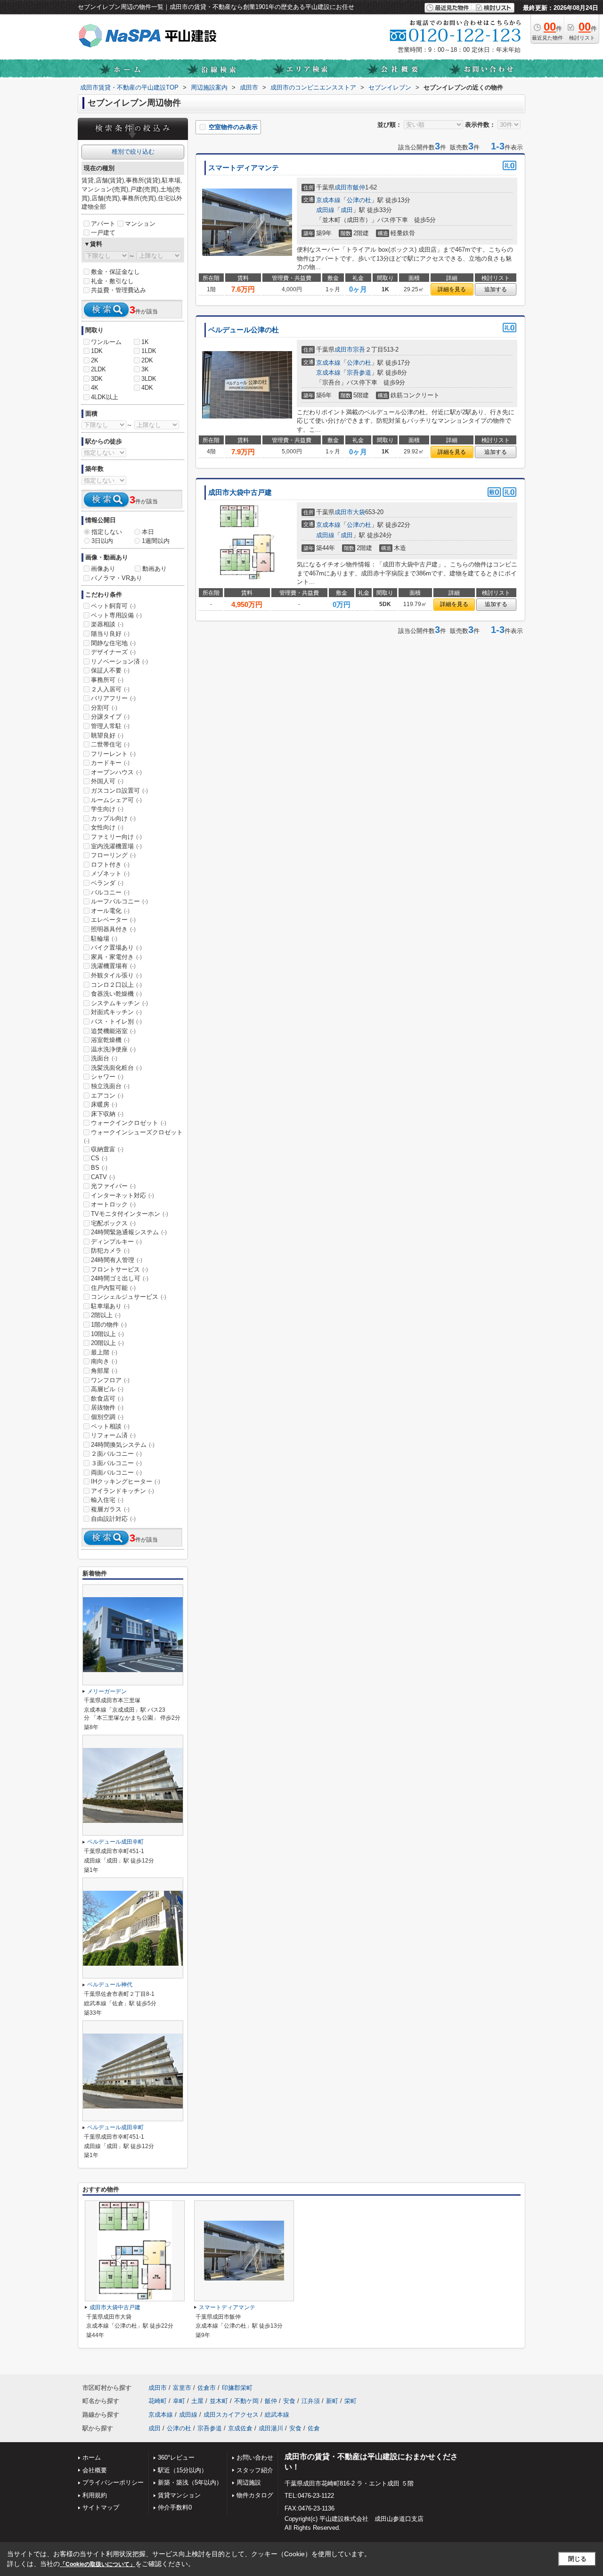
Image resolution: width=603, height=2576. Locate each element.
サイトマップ (101, 2507)
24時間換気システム (123, 1445)
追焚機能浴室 (113, 1031)
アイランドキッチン (122, 1491)
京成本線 (328, 200)
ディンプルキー (116, 1242)
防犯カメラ (110, 1251)
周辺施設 (249, 2482)
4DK (147, 388)
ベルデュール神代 (110, 1985)
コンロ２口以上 (116, 985)
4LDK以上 (105, 397)
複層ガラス (110, 1509)
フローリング (113, 855)
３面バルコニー (116, 1463)
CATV (103, 1177)
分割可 (104, 708)
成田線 (325, 210)
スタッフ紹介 (255, 2470)
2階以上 (106, 1315)
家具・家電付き (116, 957)
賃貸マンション (179, 2495)
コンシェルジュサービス (129, 1297)
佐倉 (314, 2428)
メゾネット (110, 874)
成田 (347, 210)
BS (99, 1168)
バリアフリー (113, 698)
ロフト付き (110, 865)
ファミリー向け (116, 837)
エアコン (107, 1095)
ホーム (92, 2457)
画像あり (103, 569)
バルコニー (110, 892)
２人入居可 (110, 689)
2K (95, 360)
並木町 (219, 2401)
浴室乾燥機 (110, 1040)
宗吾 (359, 349)
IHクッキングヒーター (126, 1481)
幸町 (179, 2401)
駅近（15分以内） (183, 2470)
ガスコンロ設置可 (119, 791)
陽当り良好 (110, 634)
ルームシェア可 (116, 800)
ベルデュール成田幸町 (115, 1842)
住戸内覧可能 (113, 1288)
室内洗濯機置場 (116, 846)
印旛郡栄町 (237, 2388)
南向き (104, 1361)
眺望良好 (107, 735)
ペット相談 (110, 1426)
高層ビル (107, 1389)
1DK (97, 351)
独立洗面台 (110, 1086)
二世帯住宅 (110, 744)
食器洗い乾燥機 (116, 994)
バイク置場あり (116, 948)
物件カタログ (255, 2495)
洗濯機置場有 (113, 966)
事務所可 (107, 680)
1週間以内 (156, 541)
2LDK (98, 369)
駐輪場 (104, 939)
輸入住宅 (107, 1500)
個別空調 (107, 1417)
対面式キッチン (116, 1012)
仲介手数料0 (175, 2507)
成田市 (344, 187)
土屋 (197, 2401)
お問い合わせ (255, 2457)
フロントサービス (119, 1269)
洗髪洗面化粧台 (116, 1068)
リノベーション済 (119, 661)
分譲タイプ (110, 717)
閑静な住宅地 (113, 643)
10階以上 (107, 1334)
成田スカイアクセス (231, 2415)
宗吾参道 (359, 373)
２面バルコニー (116, 1454)
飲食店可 (107, 1399)
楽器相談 (107, 624)
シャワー (107, 1077)
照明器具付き (113, 929)
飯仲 (359, 187)
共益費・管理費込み (118, 290)
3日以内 (102, 541)
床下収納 (107, 1114)
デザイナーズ (113, 652)
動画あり (155, 569)
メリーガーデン (107, 1691)
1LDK (149, 351)
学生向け (107, 809)
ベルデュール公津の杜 (244, 330)
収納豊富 (107, 1149)
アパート (103, 224)
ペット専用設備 (116, 615)
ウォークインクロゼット (129, 1123)
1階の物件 (109, 1325)
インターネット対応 (122, 1195)
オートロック (113, 1204)
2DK (147, 360)
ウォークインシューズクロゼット (133, 1136)
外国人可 (107, 781)
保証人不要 (110, 670)
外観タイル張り (116, 975)
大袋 (359, 512)
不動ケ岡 (246, 2401)
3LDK (149, 379)
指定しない (107, 532)
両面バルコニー (116, 1473)
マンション (140, 224)
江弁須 (311, 2401)
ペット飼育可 (113, 606)
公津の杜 (359, 200)
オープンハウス (116, 772)
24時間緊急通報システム (129, 1232)
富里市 (182, 2388)
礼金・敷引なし (112, 281)
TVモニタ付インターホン (130, 1214)
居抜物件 (107, 1407)
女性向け (107, 827)
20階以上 (107, 1343)
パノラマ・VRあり (117, 578)
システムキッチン (119, 1003)
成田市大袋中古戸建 (240, 492)
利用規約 (95, 2495)
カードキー (110, 763)
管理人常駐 (110, 726)
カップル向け (113, 818)
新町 (332, 2401)
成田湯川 (271, 2428)
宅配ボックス (113, 1223)
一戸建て (103, 233)
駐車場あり (110, 1306)
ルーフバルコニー (119, 901)
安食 (289, 2401)
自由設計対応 (113, 1519)
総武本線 (277, 2415)
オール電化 (110, 911)
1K (145, 342)
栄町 (350, 2401)
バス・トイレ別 (116, 1021)
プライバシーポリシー (113, 2482)
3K (145, 369)
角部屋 (104, 1371)
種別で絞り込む (133, 152)
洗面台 (104, 1058)
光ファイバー (113, 1186)
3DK (97, 379)
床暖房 (104, 1104)
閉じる (577, 2559)
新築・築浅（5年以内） (190, 2482)
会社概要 (95, 2470)
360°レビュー (176, 2457)
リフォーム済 (113, 1435)
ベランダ (107, 883)
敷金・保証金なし (115, 272)
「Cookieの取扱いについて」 (98, 2564)
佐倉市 (207, 2388)
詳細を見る (452, 289)
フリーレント (113, 754)
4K (95, 388)
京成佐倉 (240, 2428)
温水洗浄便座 (113, 1049)
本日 (148, 532)
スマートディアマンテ (244, 168)
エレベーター (113, 920)
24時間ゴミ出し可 (120, 1278)
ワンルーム (106, 342)
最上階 (104, 1352)
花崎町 (158, 2401)
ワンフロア (110, 1380)
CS (99, 1158)
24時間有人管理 (117, 1260)
